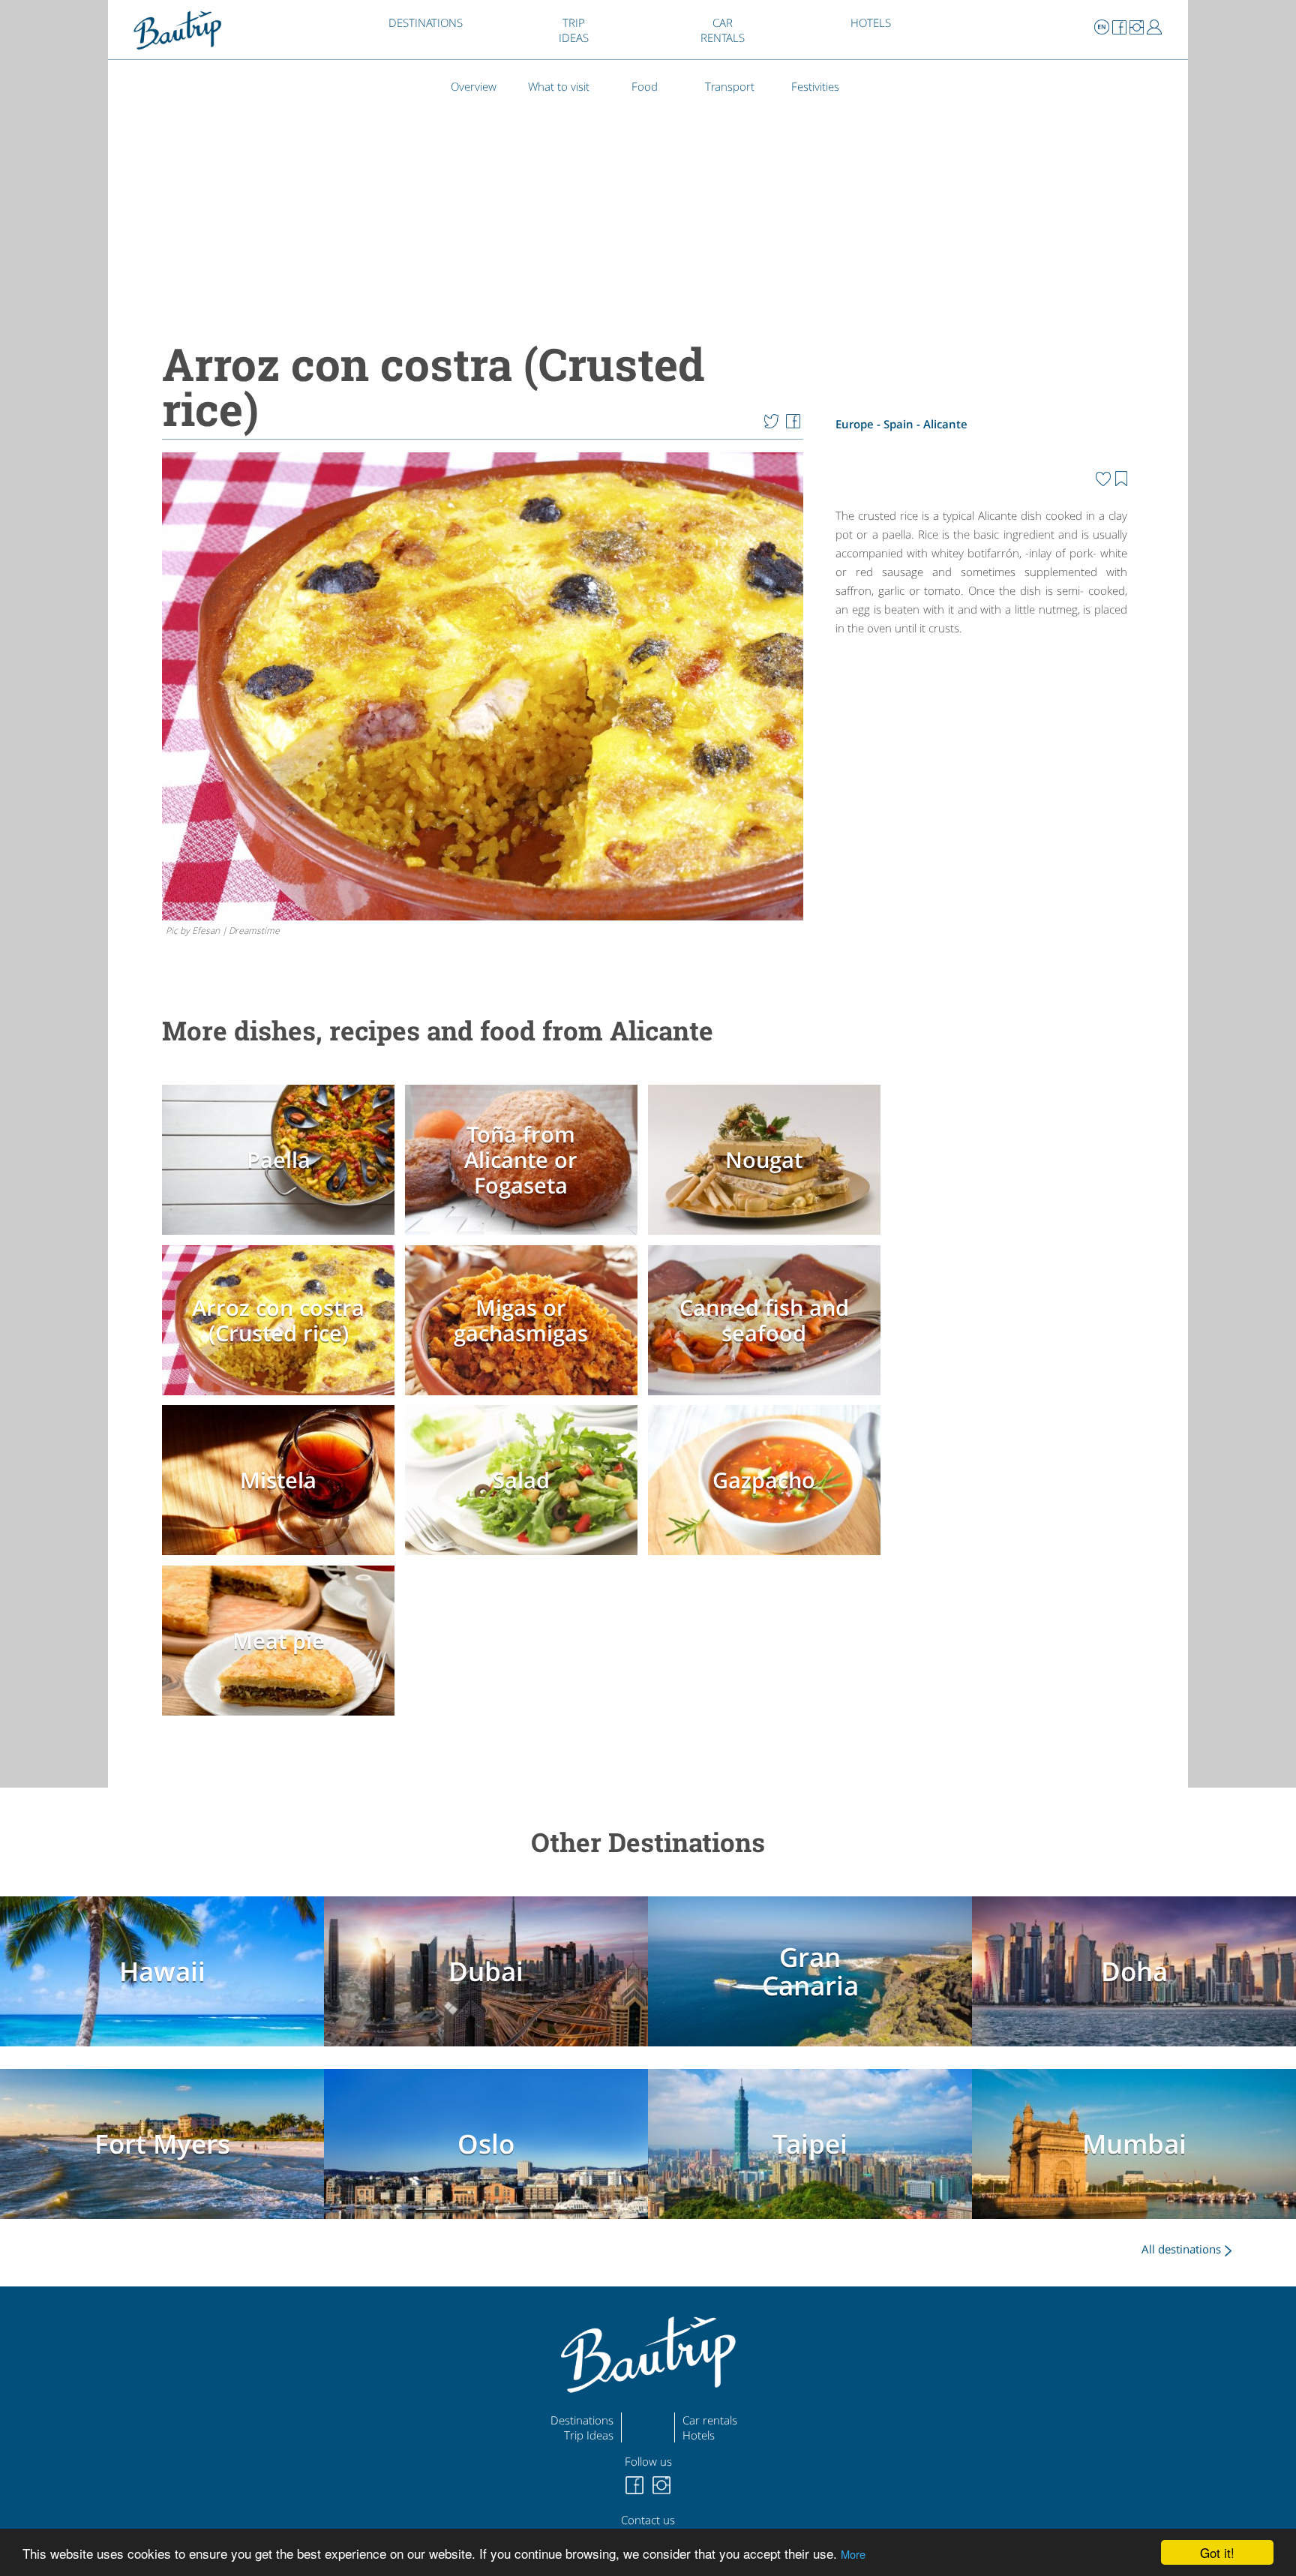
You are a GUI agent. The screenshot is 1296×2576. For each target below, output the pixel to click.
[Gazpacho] (768, 1558)
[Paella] (282, 1238)
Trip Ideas (589, 2435)
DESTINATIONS (426, 23)
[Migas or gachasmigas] (525, 1398)
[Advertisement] (981, 772)
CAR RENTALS (723, 30)
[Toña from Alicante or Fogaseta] (525, 1238)
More (853, 2554)
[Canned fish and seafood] (768, 1398)
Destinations (582, 2420)
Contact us (648, 2520)
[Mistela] (282, 1558)
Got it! (1217, 2552)
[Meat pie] (282, 1719)
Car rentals (710, 2420)
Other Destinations (648, 1842)
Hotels (699, 2435)
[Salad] (525, 1558)
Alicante (945, 424)
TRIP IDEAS (574, 30)
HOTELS (871, 23)
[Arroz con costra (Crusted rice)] (282, 1398)
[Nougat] (768, 1238)
